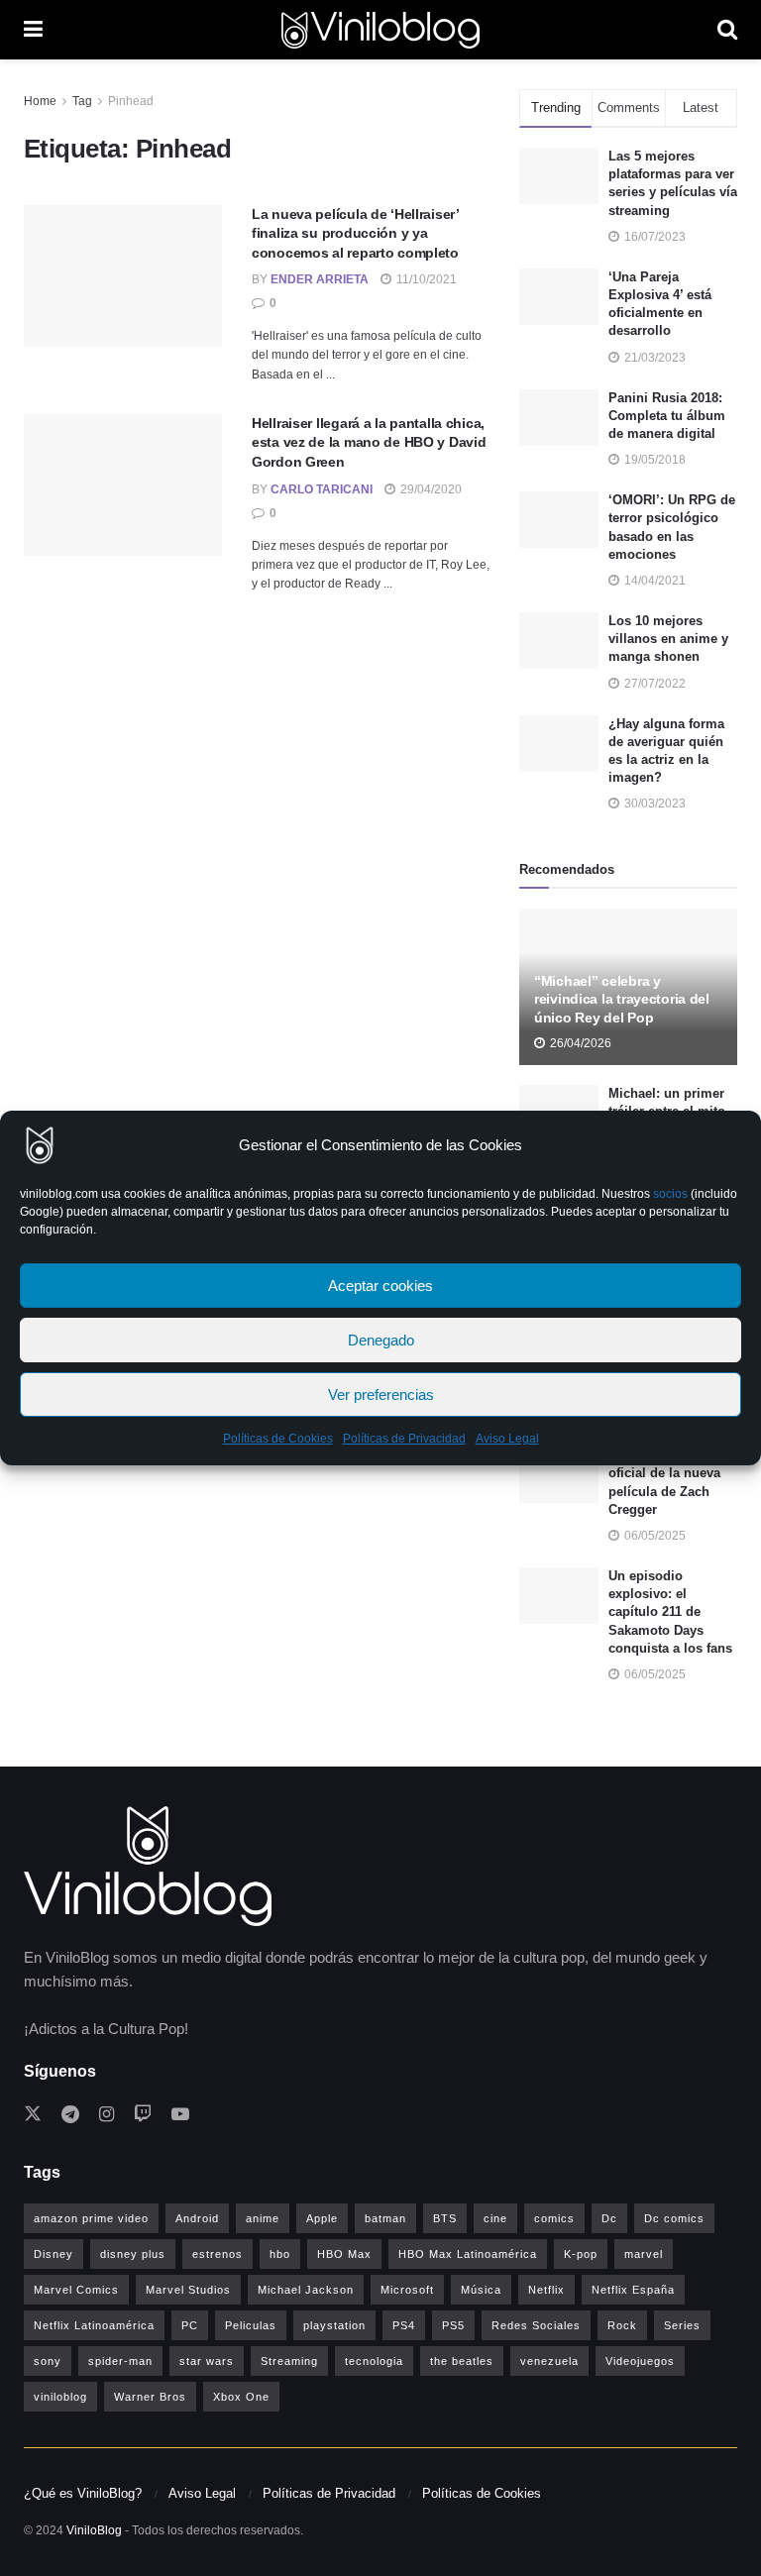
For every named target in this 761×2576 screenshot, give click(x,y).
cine (495, 2218)
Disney (54, 2254)
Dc (609, 2218)
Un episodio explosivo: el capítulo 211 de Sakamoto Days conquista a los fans (670, 1612)
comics (554, 2218)
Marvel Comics (76, 2290)
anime (263, 2218)
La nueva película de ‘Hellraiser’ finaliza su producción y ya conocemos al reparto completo (355, 233)
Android (197, 2218)
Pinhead (131, 101)
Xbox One (241, 2397)
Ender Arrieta (320, 279)
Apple (322, 2218)
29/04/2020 (430, 489)
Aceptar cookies (380, 1286)
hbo (280, 2254)
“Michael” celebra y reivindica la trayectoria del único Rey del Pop (622, 999)
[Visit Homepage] (380, 30)
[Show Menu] (33, 30)
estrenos (217, 2254)
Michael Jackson (306, 2290)
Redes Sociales (536, 2325)
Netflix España (633, 2290)
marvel (644, 2254)
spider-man (120, 2361)
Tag (82, 101)
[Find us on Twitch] (143, 2115)
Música (481, 2290)
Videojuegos (640, 2361)
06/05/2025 (653, 1536)
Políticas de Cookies (278, 1439)
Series (682, 2325)
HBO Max (344, 2254)
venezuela (549, 2361)
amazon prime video (91, 2218)
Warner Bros (150, 2397)
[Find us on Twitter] (33, 2115)
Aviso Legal (507, 1439)
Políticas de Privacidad (404, 1439)
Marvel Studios (188, 2290)
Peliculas (251, 2325)
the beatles (462, 2361)
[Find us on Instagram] (107, 2115)
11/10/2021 (425, 279)
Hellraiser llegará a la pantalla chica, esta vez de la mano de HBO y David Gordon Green (369, 442)
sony (48, 2361)
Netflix (546, 2290)
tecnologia (374, 2361)
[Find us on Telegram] (70, 2115)
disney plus (133, 2254)
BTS (445, 2218)
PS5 (453, 2325)
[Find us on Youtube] (180, 2115)
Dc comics (674, 2218)
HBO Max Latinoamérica (468, 2254)
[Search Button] (727, 30)
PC (190, 2325)
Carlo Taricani (322, 489)
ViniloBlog (94, 2530)
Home (40, 101)
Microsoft (407, 2290)
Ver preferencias (381, 1395)
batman (385, 2218)
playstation (334, 2325)
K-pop (581, 2254)
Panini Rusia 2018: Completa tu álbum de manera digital (667, 416)
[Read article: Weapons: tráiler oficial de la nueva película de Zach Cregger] (559, 1475)
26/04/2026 (579, 1043)
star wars (207, 2361)
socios (670, 1194)
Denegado (381, 1340)
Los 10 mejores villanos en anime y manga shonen (668, 639)
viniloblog (60, 2397)
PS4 (404, 2325)
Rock (622, 2325)
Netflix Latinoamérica (94, 2325)
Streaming (289, 2361)
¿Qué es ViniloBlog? (83, 2493)
